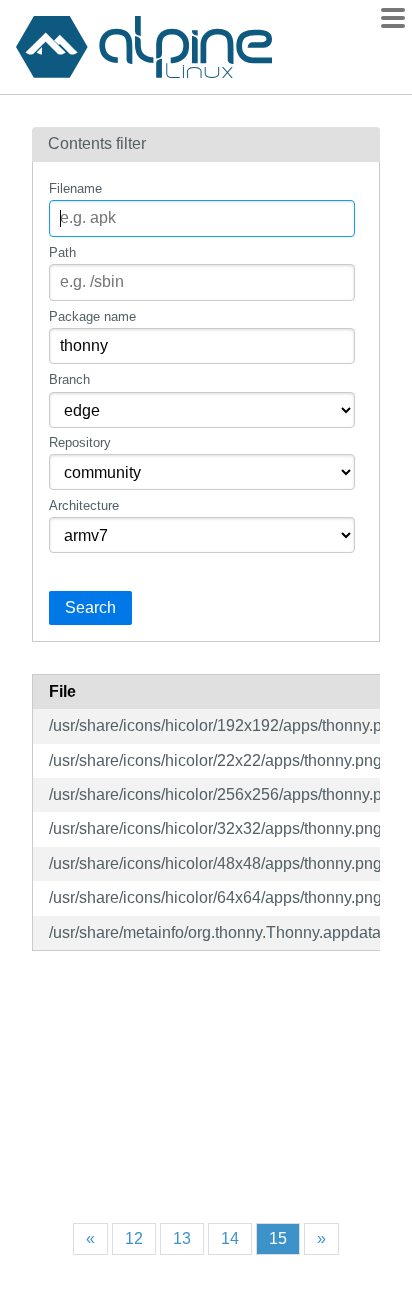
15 (278, 1238)
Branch (69, 379)
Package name (92, 316)
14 (230, 1238)
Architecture (84, 505)
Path (62, 252)
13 (182, 1238)
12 (134, 1238)
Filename (75, 188)
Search (90, 607)
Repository (80, 442)
